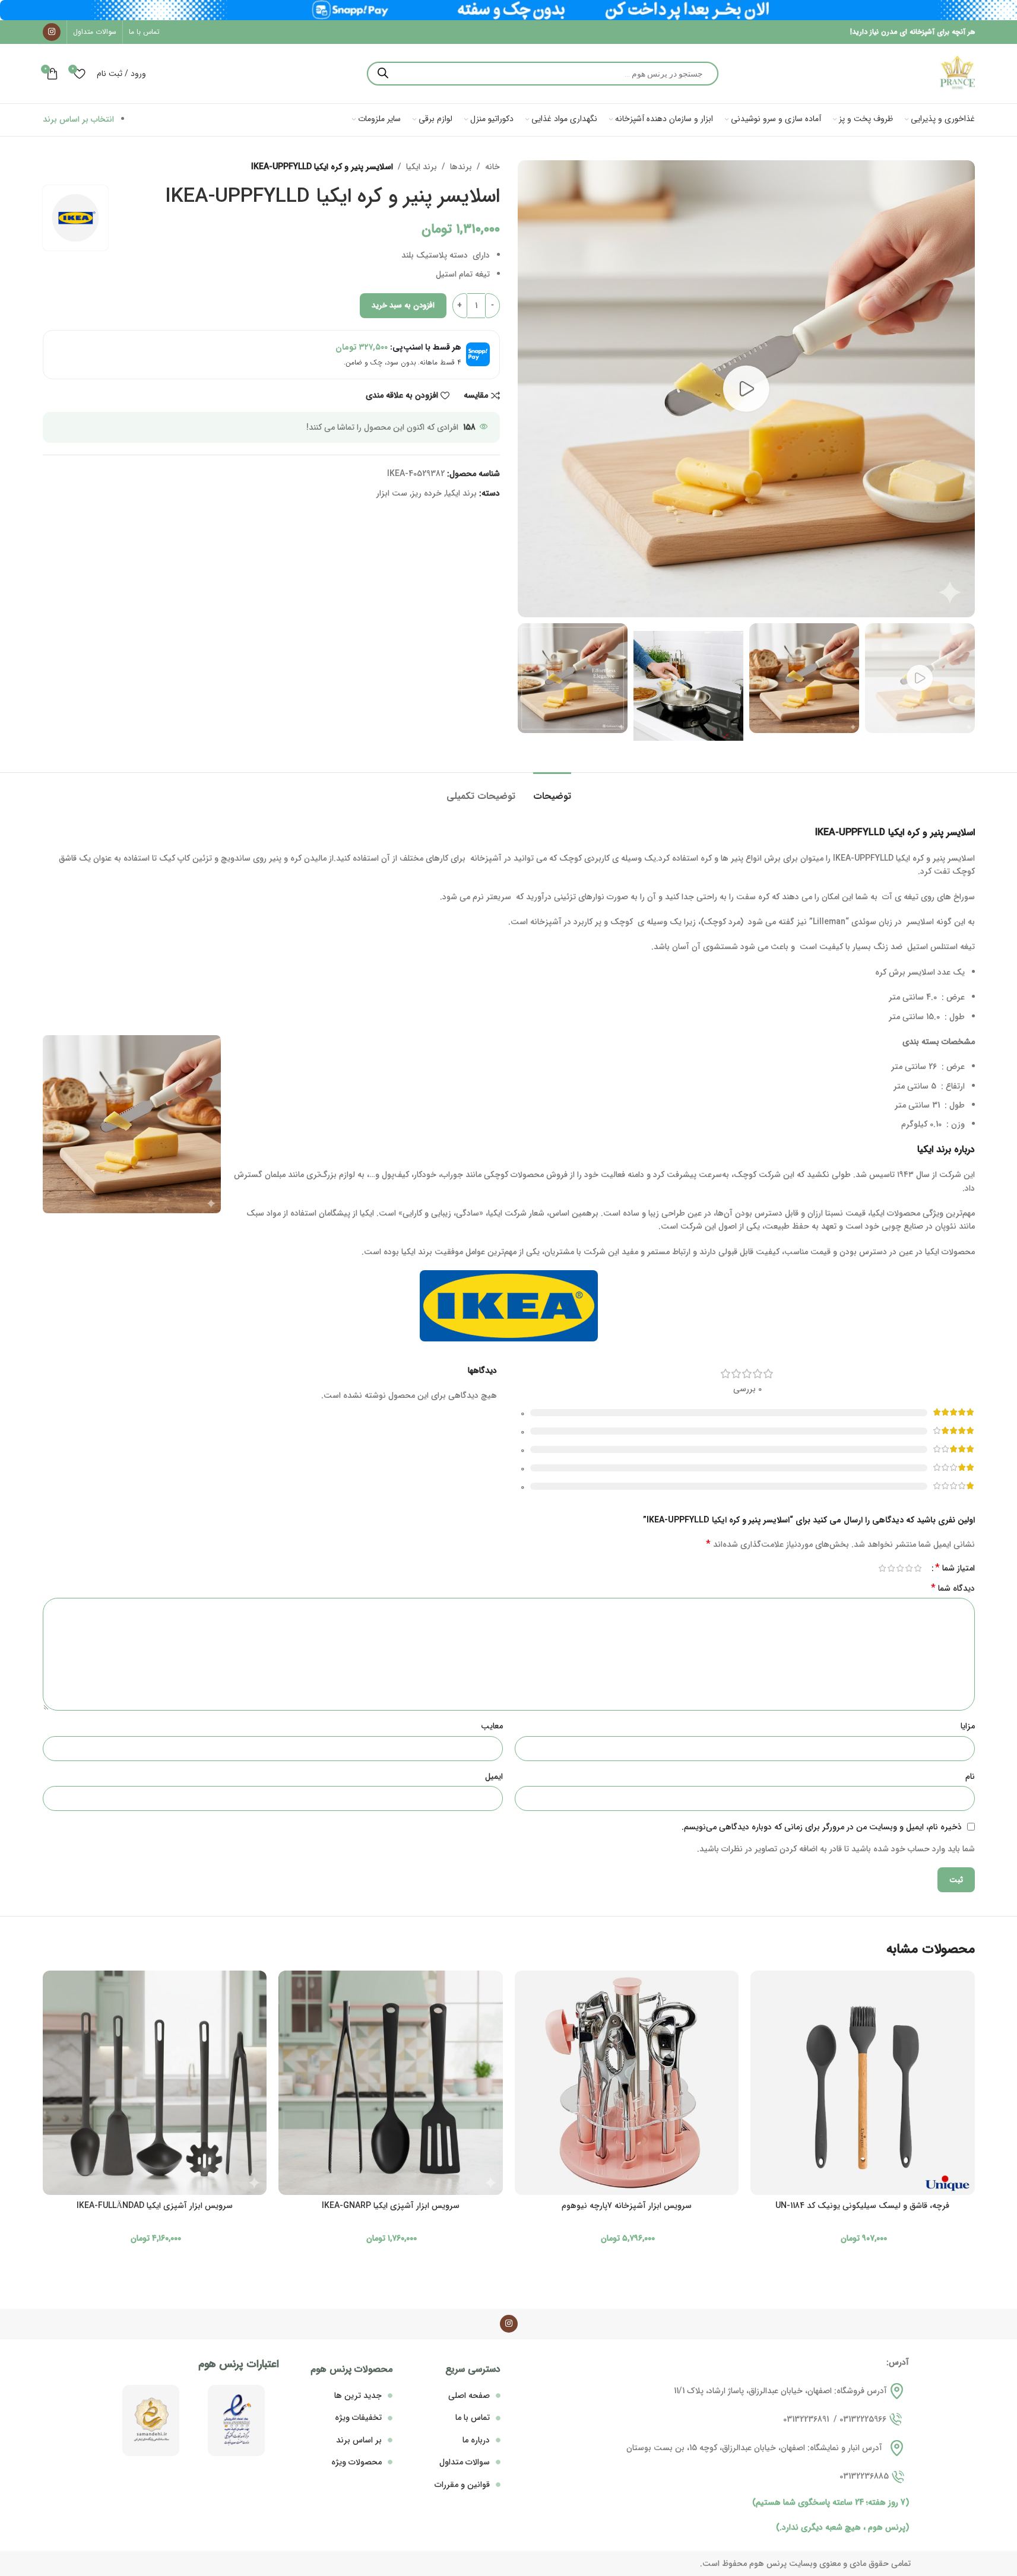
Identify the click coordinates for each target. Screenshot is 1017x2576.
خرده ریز (427, 493)
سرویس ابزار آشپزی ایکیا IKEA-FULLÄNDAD (155, 2206)
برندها (461, 167)
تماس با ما (473, 2418)
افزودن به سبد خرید (403, 305)
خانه (492, 167)
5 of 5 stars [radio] (883, 1568)
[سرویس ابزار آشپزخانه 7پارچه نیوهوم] (627, 2083)
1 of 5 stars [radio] (918, 1568)
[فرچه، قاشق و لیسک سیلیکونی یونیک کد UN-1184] (863, 2083)
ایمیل (494, 1776)
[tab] (552, 790)
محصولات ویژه (357, 2462)
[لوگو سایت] (957, 73)
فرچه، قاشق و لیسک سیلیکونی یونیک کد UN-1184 (862, 2206)
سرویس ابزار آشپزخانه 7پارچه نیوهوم (627, 2206)
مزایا (968, 1726)
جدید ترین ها (358, 2396)
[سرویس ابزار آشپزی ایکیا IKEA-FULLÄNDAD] (155, 2083)
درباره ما (476, 2440)
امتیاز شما (955, 1568)
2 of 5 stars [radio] (909, 1568)
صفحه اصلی (469, 2396)
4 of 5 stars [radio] (891, 1568)
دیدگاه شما (953, 1588)
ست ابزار (392, 493)
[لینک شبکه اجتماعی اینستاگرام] (52, 32)
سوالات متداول (465, 2462)
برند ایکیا (422, 167)
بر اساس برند (359, 2440)
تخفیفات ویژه (358, 2418)
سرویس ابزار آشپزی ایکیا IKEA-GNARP (391, 2206)
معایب (492, 1726)
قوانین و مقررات (462, 2485)
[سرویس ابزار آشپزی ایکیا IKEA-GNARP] (391, 2083)
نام (970, 1776)
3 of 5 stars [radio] (900, 1568)
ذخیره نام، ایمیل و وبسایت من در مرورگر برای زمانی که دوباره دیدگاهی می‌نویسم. (822, 1827)
